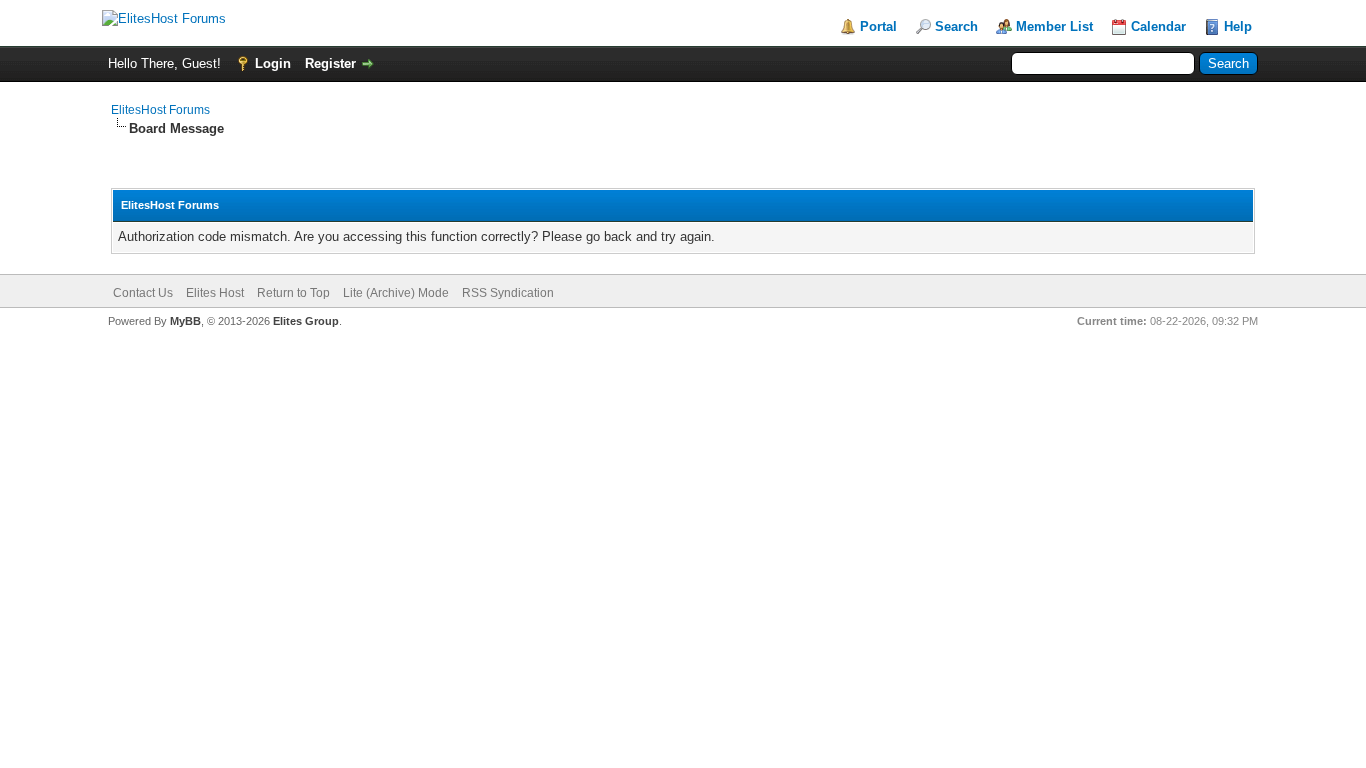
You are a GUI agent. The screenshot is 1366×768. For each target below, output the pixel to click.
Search (956, 26)
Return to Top (293, 293)
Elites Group (306, 321)
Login (273, 63)
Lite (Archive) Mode (396, 293)
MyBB (185, 321)
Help (1238, 26)
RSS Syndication (508, 293)
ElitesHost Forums (160, 110)
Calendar (1158, 26)
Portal (878, 26)
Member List (1054, 26)
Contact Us (143, 293)
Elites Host (215, 293)
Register (330, 63)
